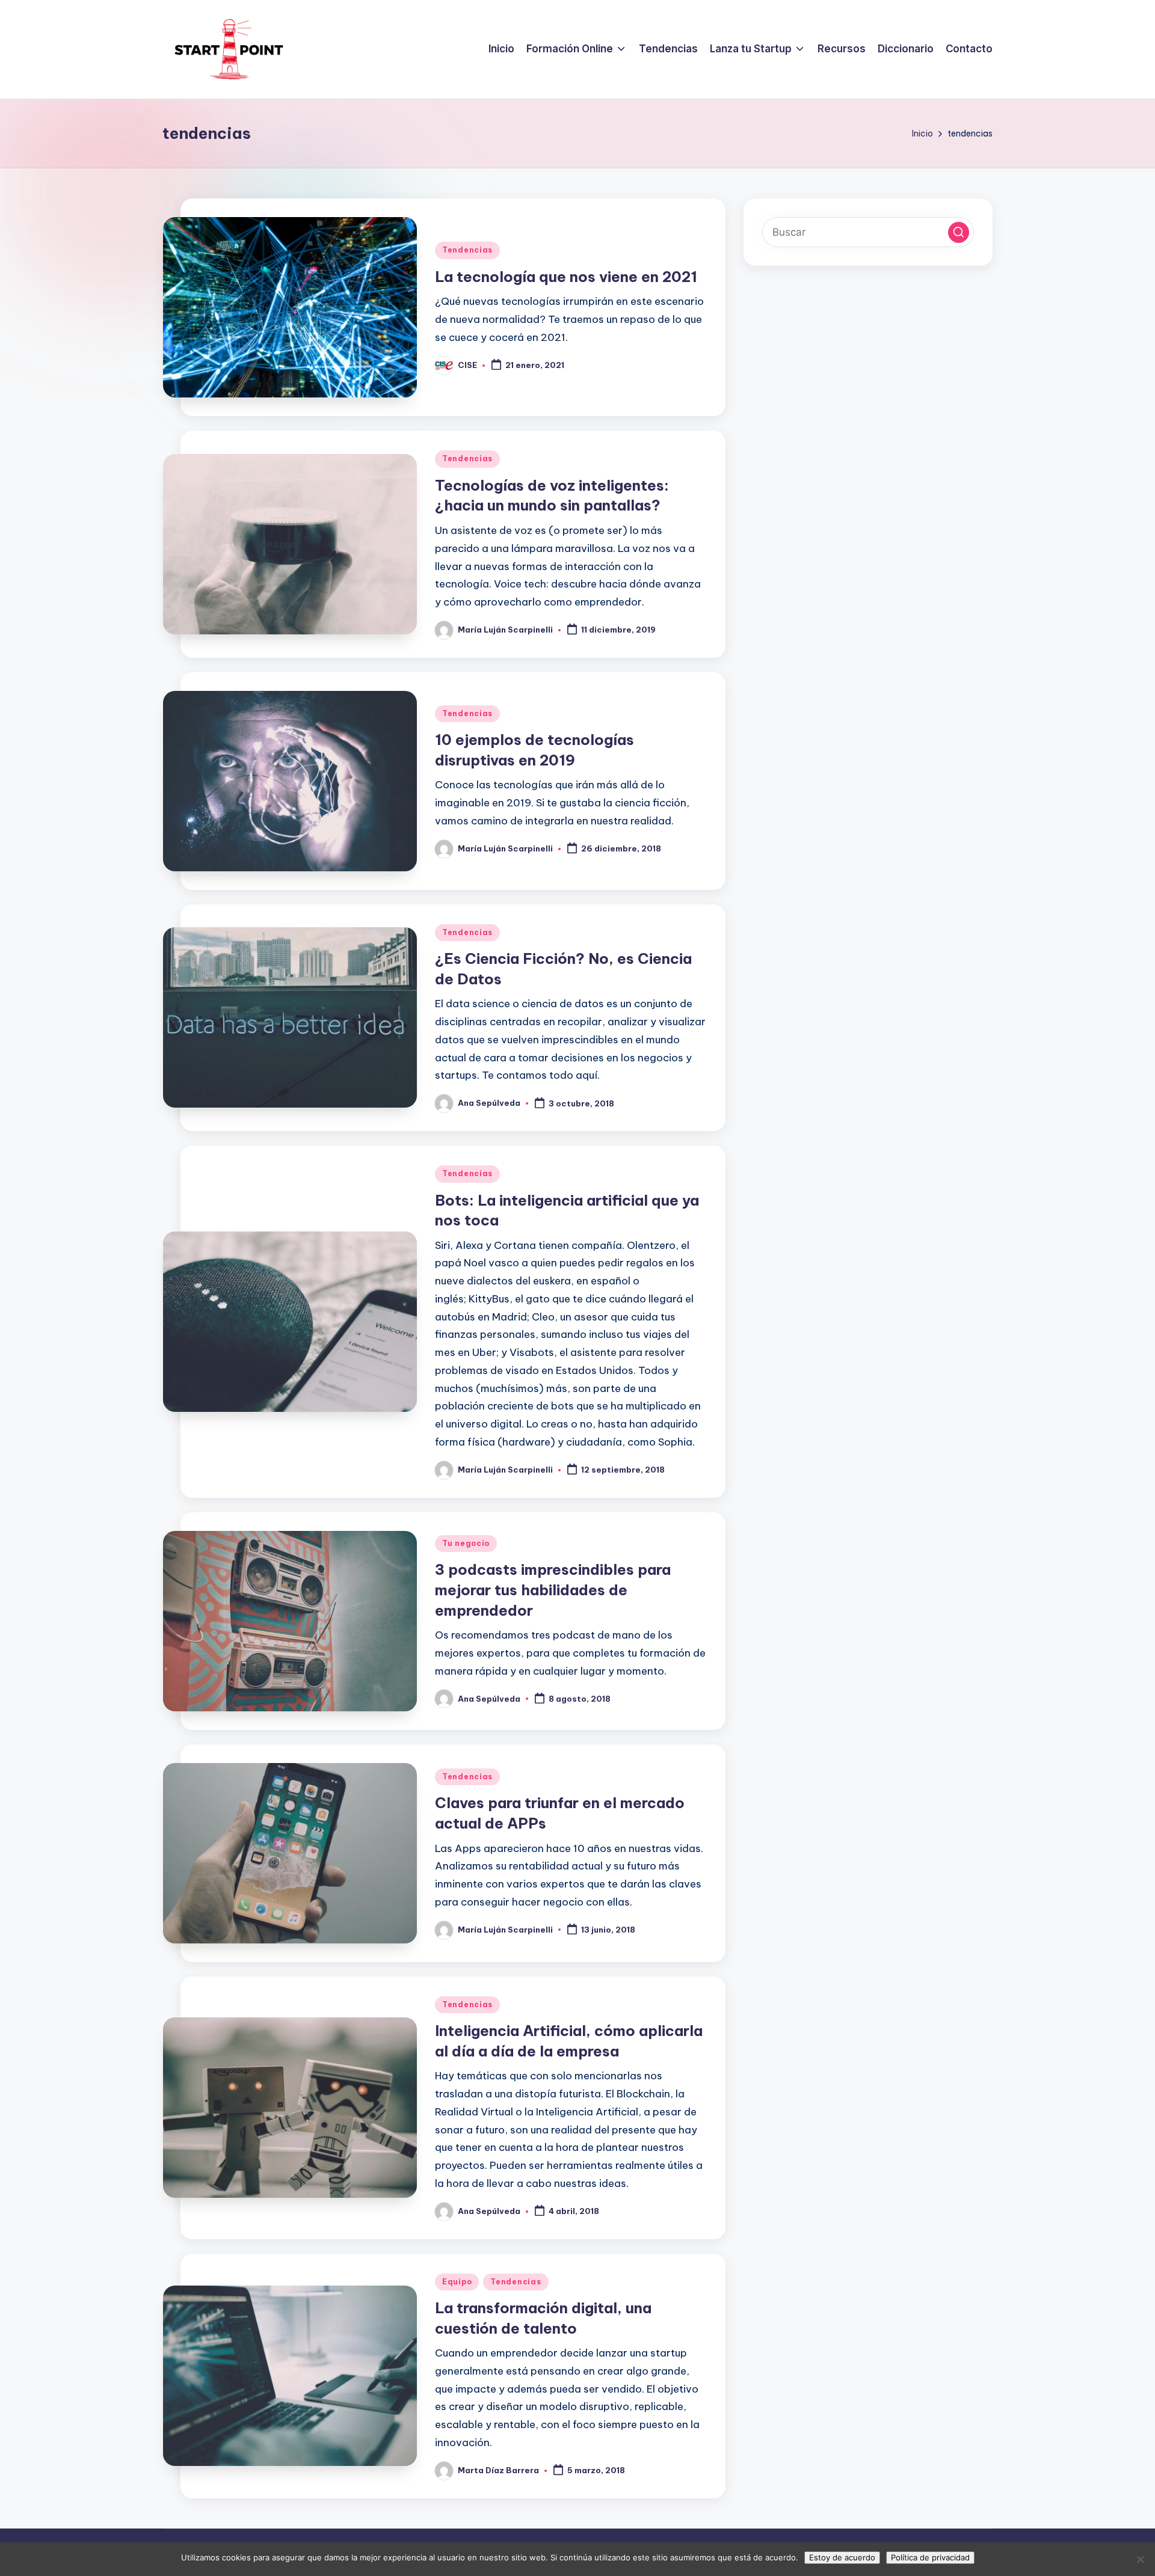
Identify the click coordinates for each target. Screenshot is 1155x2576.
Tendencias (467, 250)
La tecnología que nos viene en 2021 (566, 277)
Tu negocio (466, 1543)
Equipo (457, 2282)
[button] (959, 232)
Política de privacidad (930, 2557)
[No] (1140, 2559)
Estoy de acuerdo (842, 2557)
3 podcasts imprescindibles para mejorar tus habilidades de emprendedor (553, 1590)
